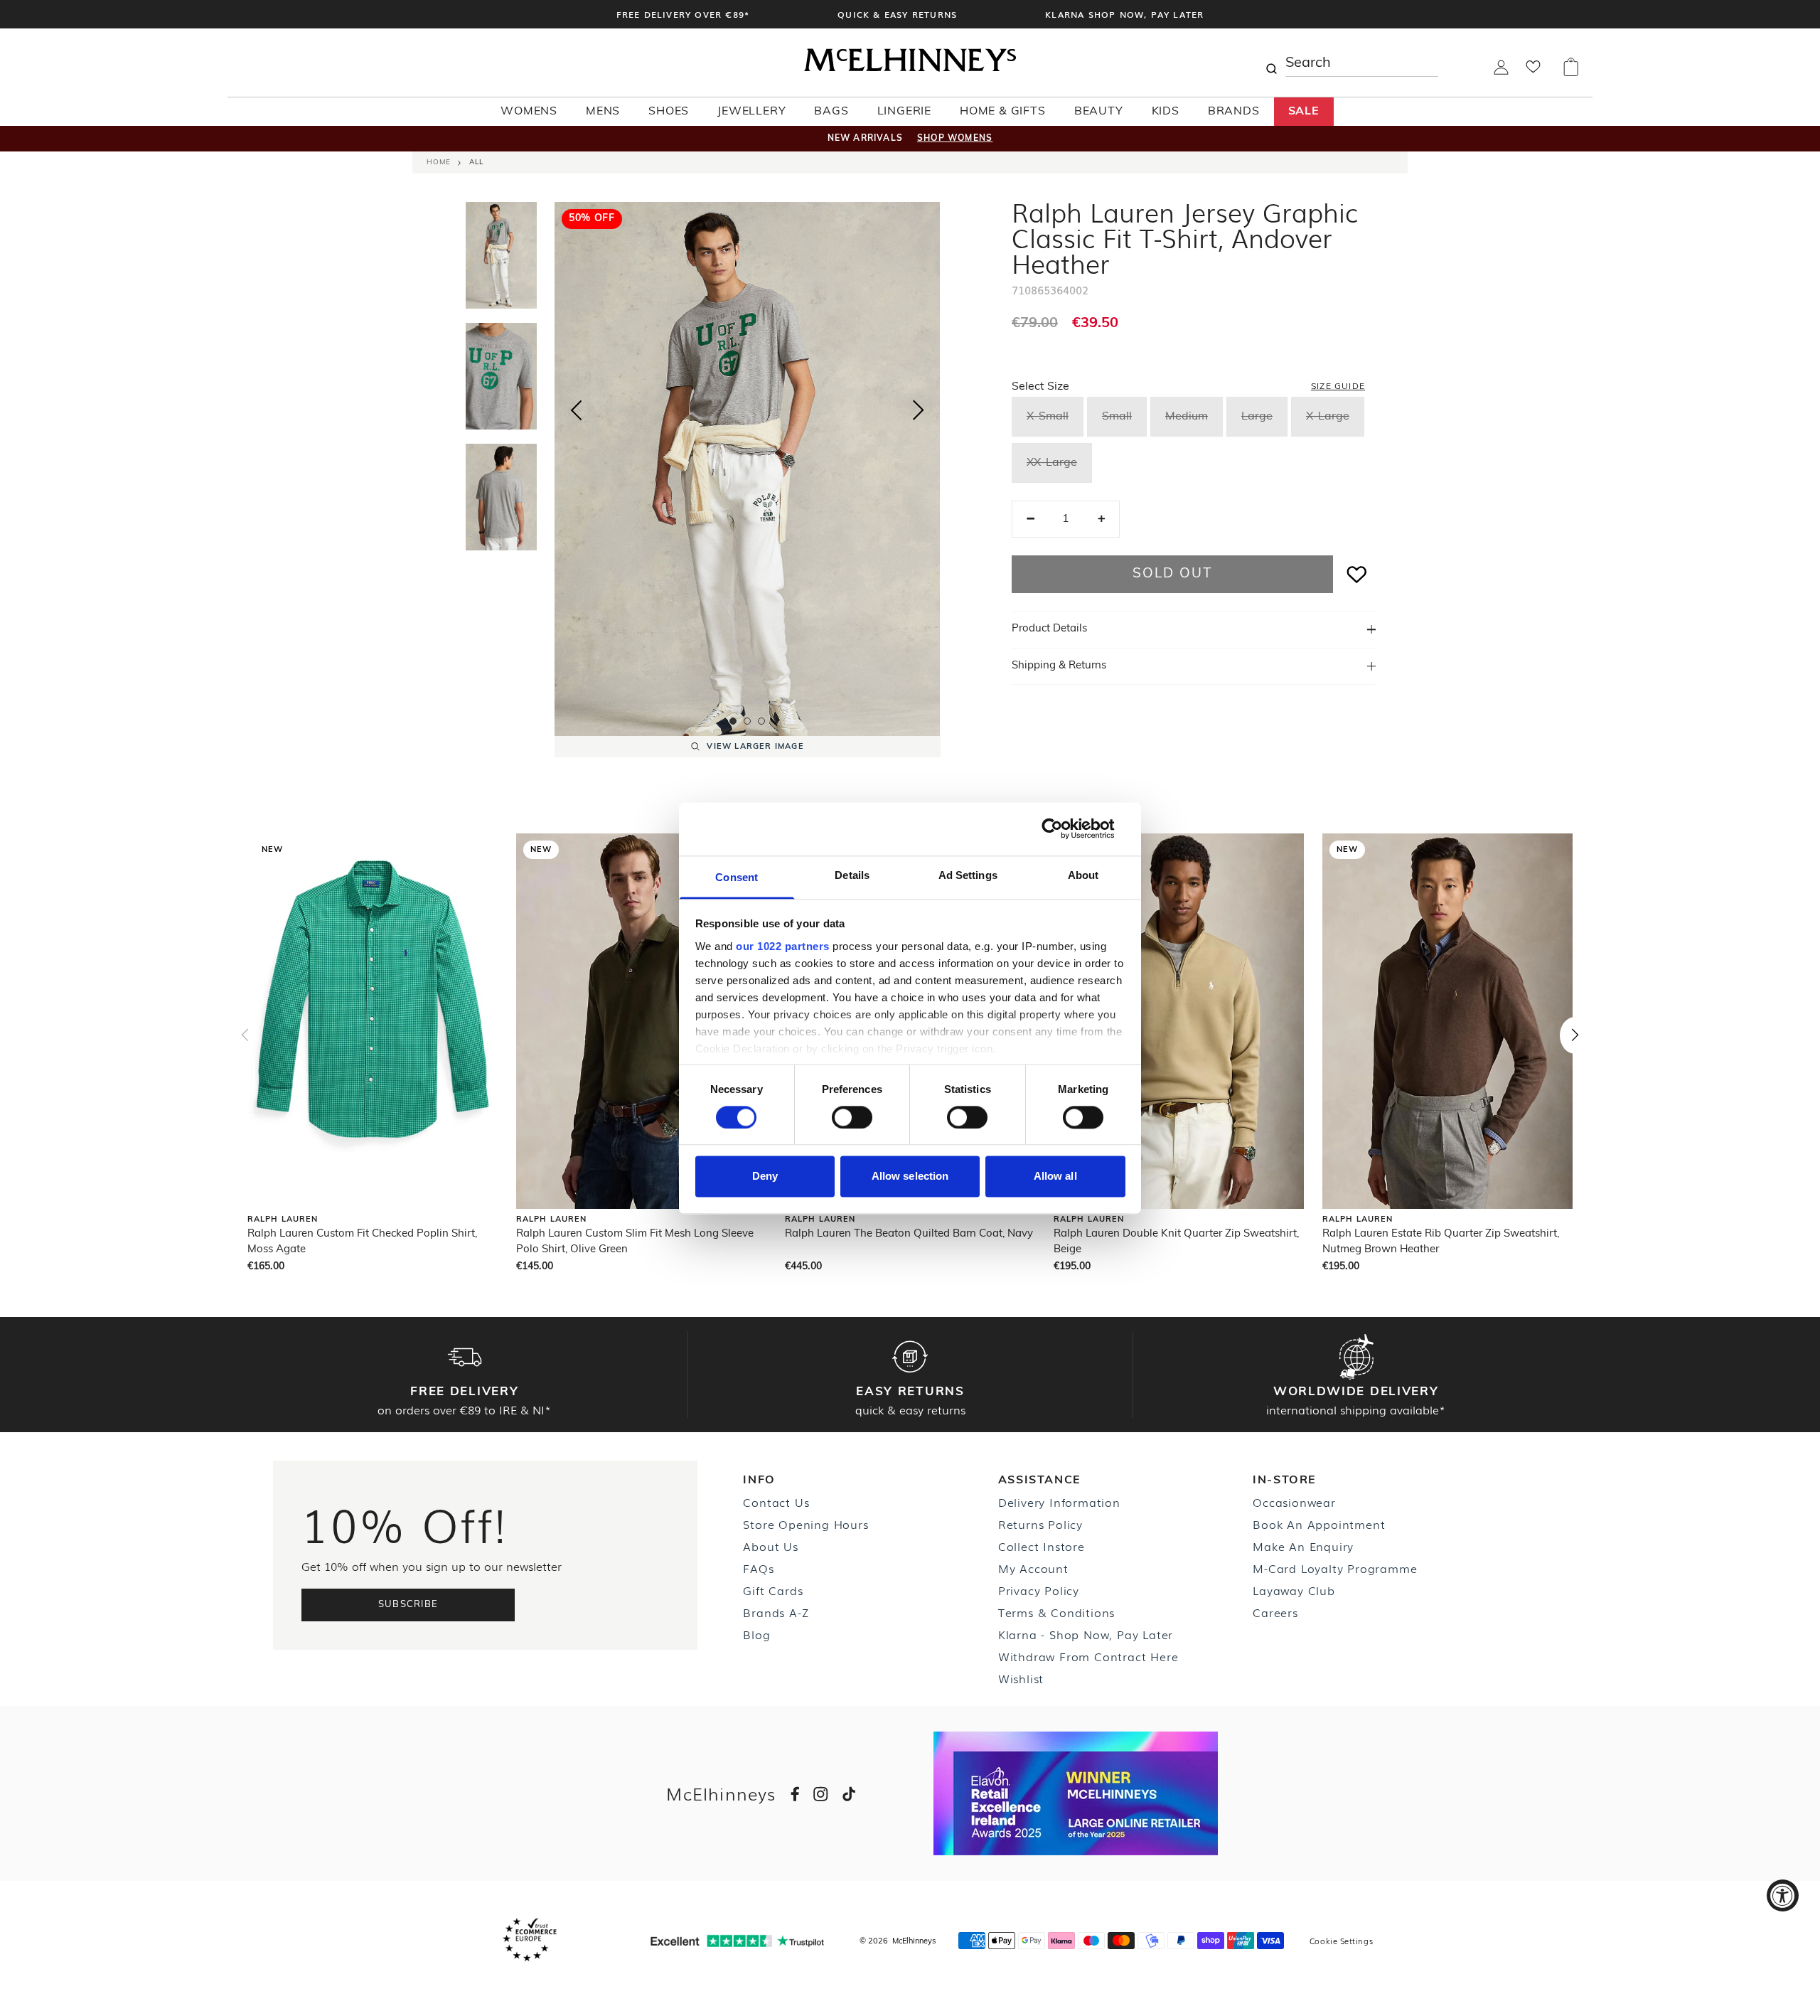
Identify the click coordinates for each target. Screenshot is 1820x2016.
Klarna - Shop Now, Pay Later (1086, 1634)
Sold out (1172, 574)
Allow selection (910, 1177)
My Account (1033, 1568)
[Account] (1501, 72)
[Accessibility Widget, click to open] (1783, 1895)
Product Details (1049, 629)
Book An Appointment (1319, 1524)
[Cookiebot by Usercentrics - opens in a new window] (1063, 828)
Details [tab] (852, 875)
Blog (756, 1634)
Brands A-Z (776, 1612)
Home (439, 162)
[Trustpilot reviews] (737, 1941)
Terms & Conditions (1056, 1612)
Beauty (1099, 112)
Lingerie (904, 112)
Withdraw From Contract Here (1088, 1656)
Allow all (1055, 1177)
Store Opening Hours (805, 1524)
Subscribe (408, 1605)
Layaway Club (1294, 1590)
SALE (1304, 112)
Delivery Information (1059, 1502)
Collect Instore (1042, 1546)
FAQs (758, 1568)
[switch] (852, 1117)
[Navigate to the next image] (919, 413)
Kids (1166, 112)
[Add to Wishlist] (1357, 574)
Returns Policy (1040, 1524)
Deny (765, 1177)
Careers (1275, 1612)
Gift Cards (773, 1590)
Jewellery (751, 112)
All (476, 162)
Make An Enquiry (1303, 1546)
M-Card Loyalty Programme (1335, 1568)
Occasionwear (1294, 1502)
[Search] (1271, 63)
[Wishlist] (1533, 71)
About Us (770, 1546)
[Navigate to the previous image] (576, 407)
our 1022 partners (783, 946)
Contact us (776, 1502)
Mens (603, 112)
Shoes (669, 112)
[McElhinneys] (910, 69)
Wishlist (1021, 1678)
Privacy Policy (1039, 1590)
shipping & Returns (1059, 666)
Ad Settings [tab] (968, 875)
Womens (529, 112)
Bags (831, 112)
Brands (1234, 112)
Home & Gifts (1003, 112)
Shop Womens (955, 139)
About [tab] (1083, 875)
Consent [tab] (737, 877)
